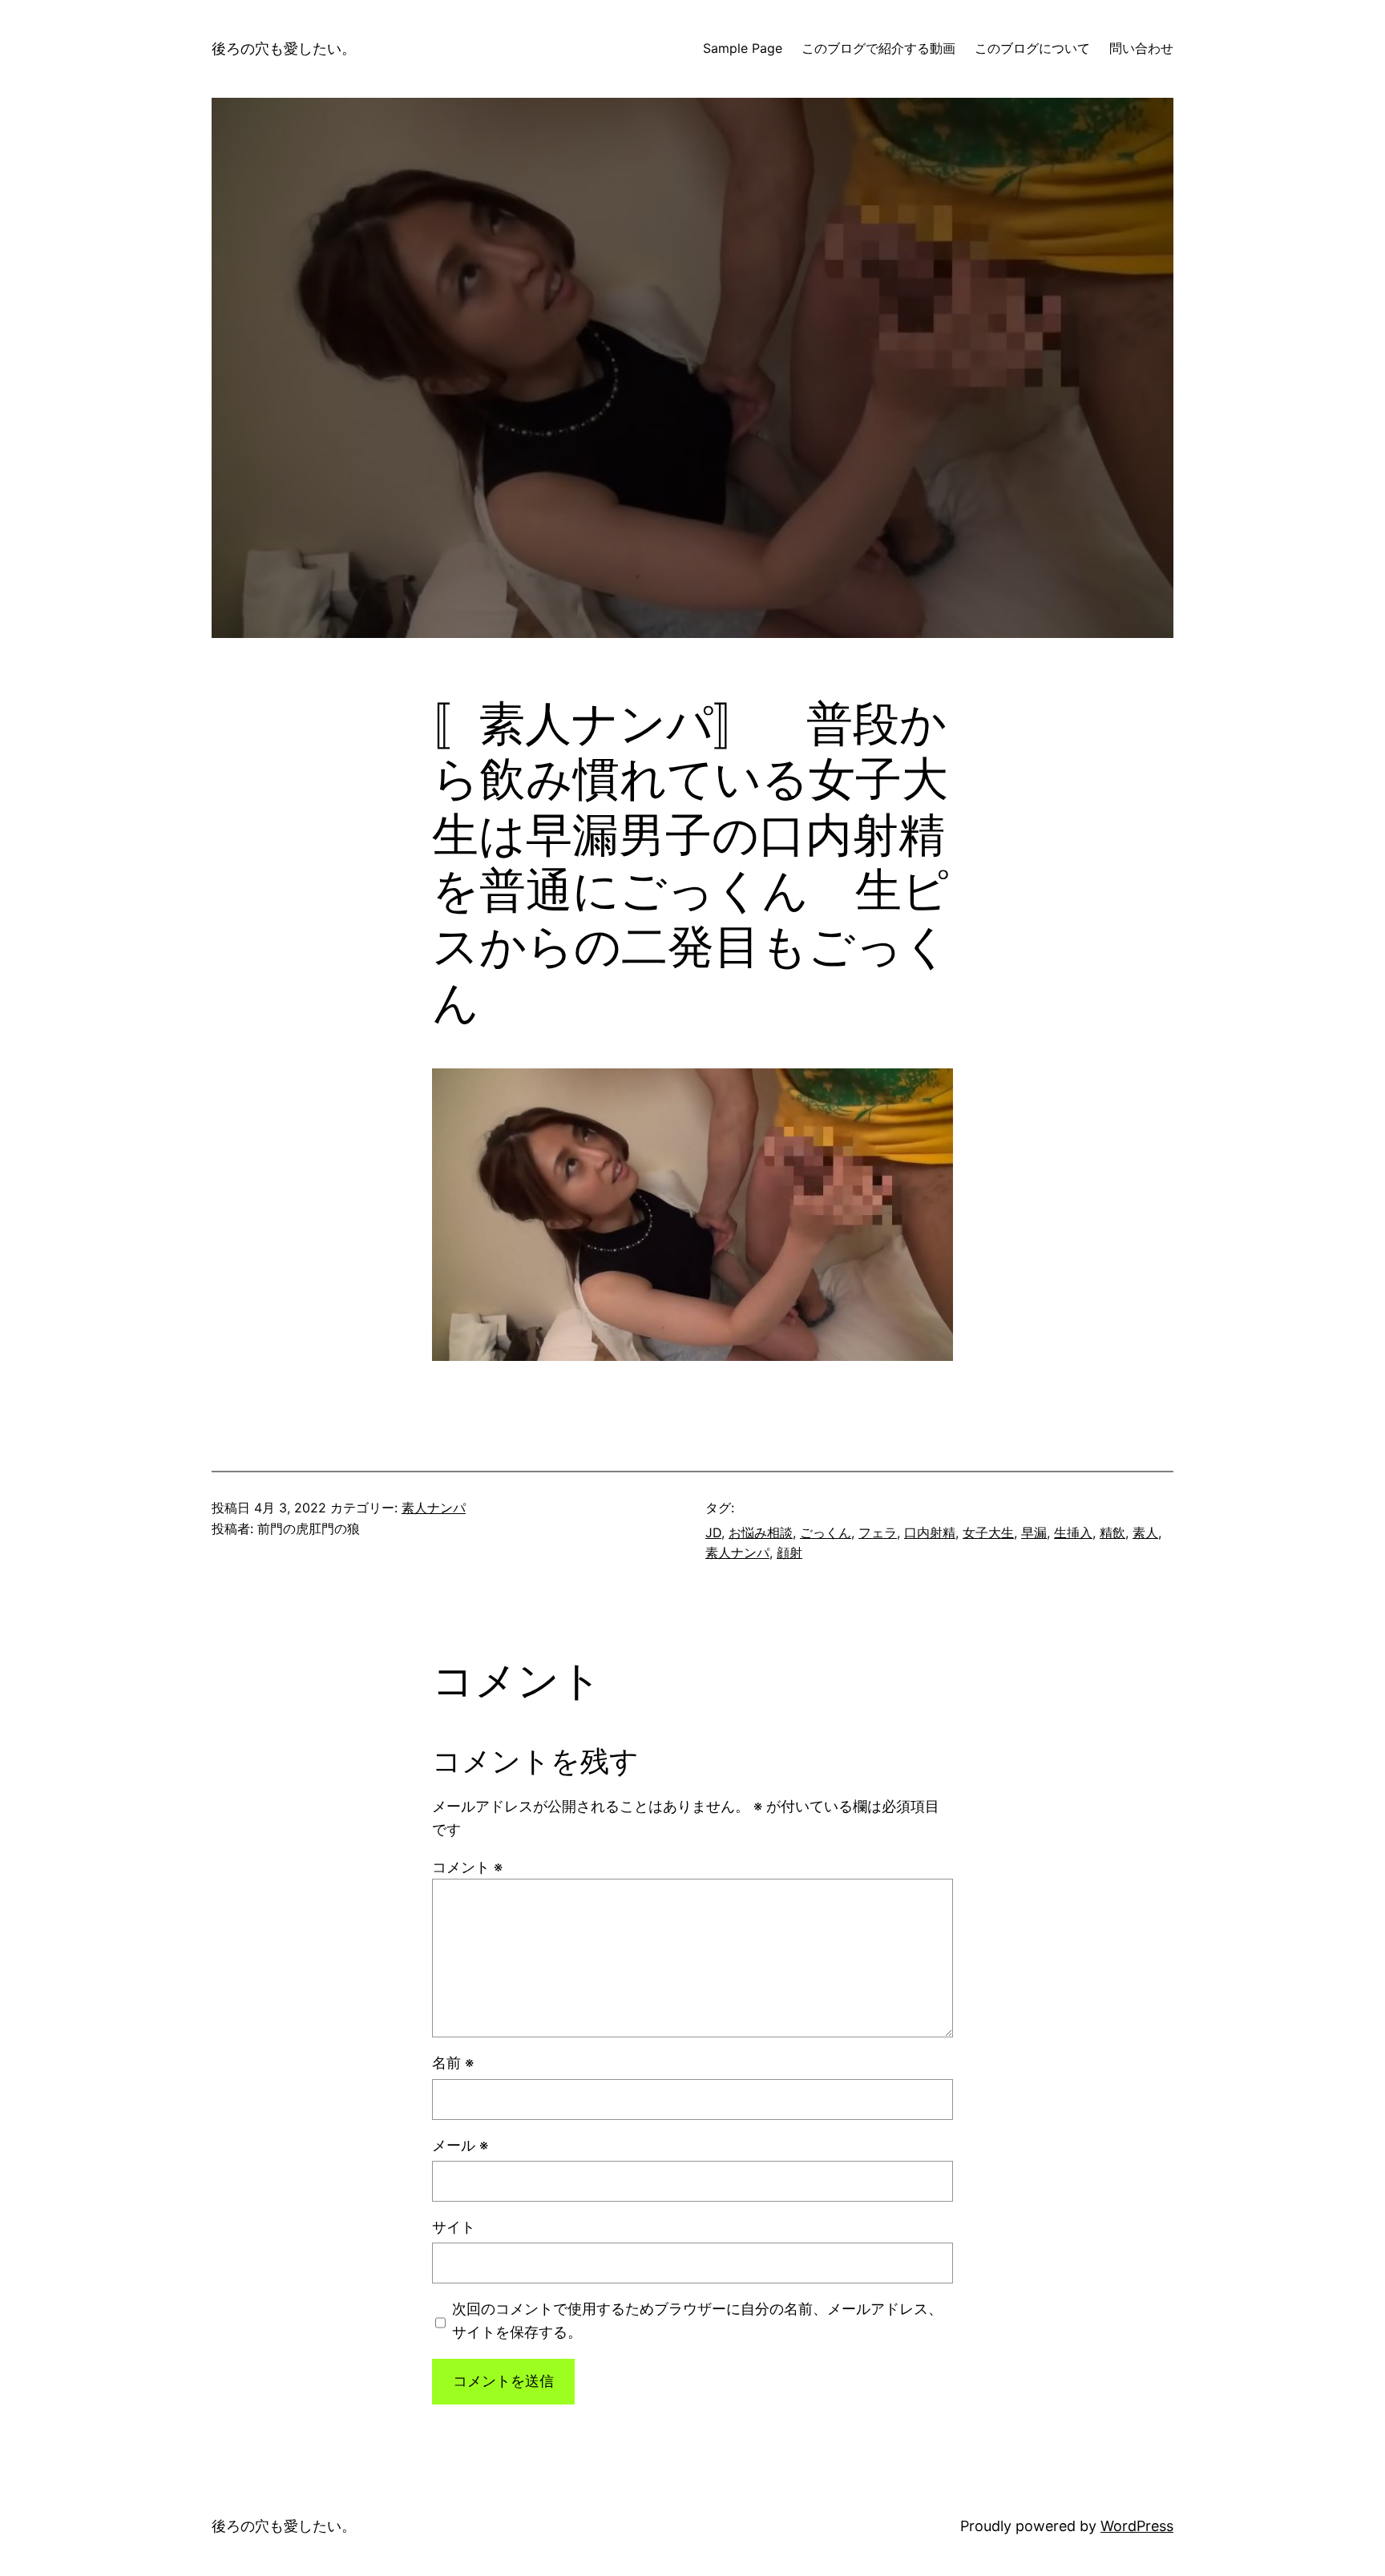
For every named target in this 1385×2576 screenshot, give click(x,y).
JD (713, 1532)
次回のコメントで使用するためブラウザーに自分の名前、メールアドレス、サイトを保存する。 (697, 2320)
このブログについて (1032, 48)
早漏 (1034, 1532)
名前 (453, 2063)
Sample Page (743, 48)
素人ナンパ (434, 1508)
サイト (454, 2227)
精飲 (1112, 1532)
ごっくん (826, 1532)
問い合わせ (1141, 48)
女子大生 (988, 1532)
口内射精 (930, 1532)
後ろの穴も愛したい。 (284, 48)
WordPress (1137, 2526)
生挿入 (1073, 1532)
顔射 (789, 1552)
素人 (1145, 1532)
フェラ (878, 1532)
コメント (467, 1867)
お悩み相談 (761, 1532)
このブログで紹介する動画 (878, 48)
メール (460, 2145)
